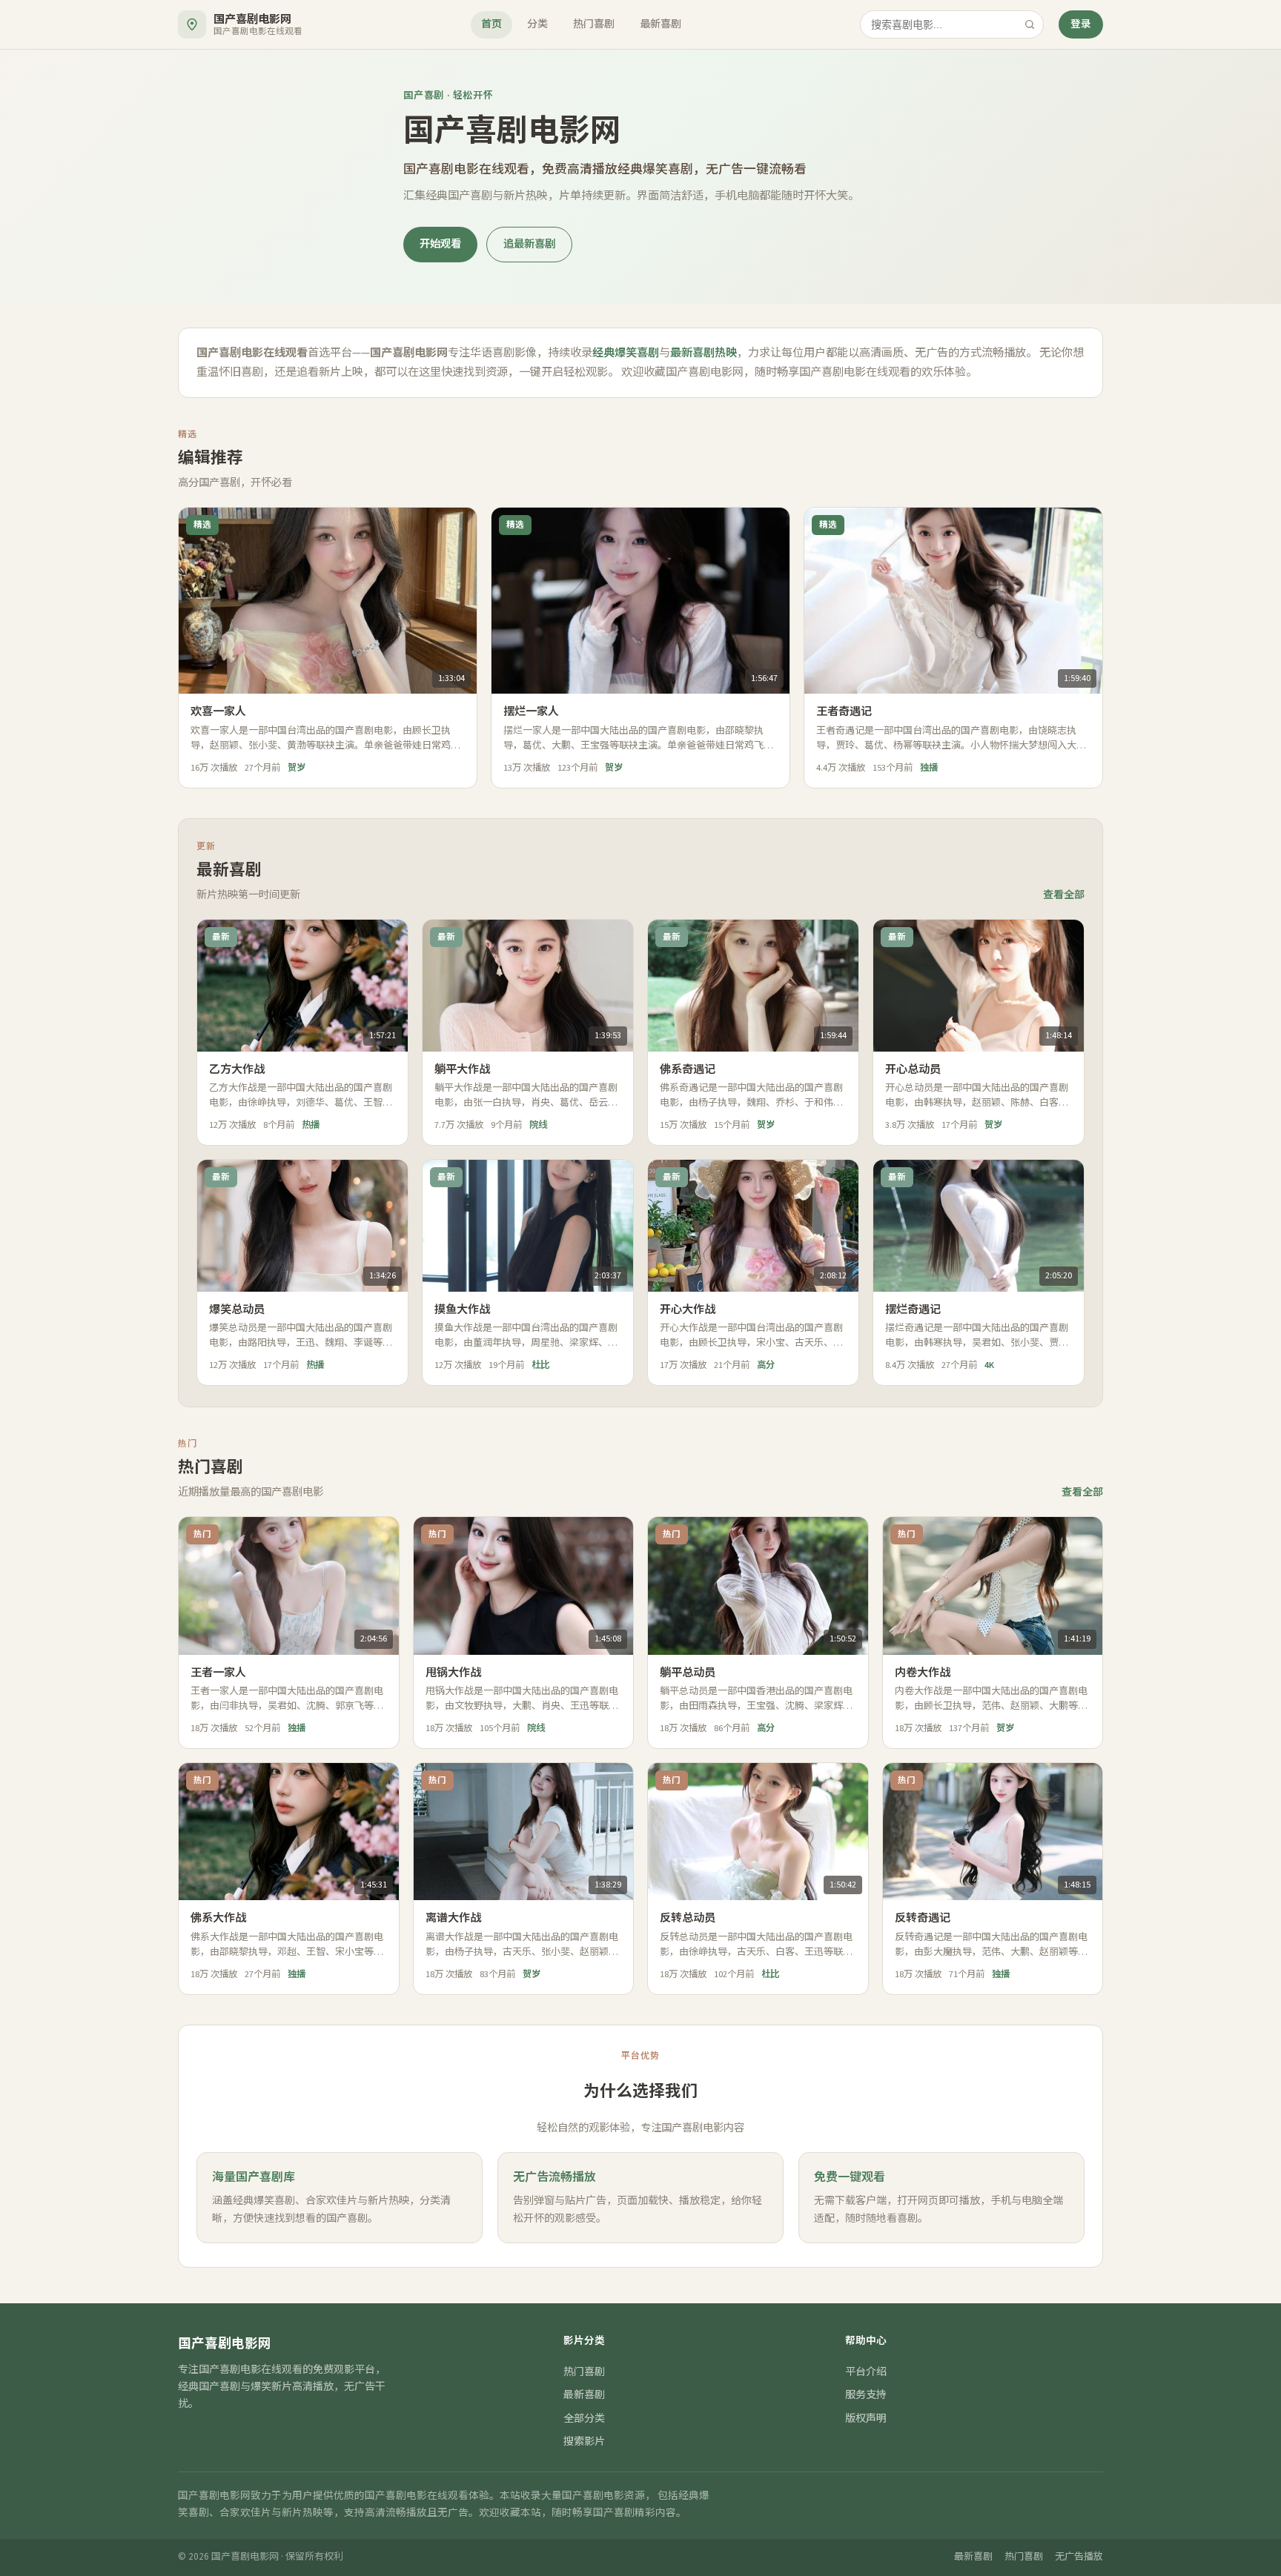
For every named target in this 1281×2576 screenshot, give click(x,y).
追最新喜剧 (529, 244)
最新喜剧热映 (704, 353)
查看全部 (1064, 895)
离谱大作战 (453, 1918)
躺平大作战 (462, 1069)
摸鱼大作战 (462, 1309)
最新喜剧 (661, 24)
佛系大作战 (218, 1918)
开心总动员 (913, 1069)
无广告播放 (1079, 2557)
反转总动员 (688, 1918)
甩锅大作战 (453, 1673)
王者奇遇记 (844, 711)
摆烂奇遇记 (913, 1309)
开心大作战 (688, 1309)
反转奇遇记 (923, 1918)
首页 (491, 24)
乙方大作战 (237, 1069)
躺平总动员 (688, 1673)
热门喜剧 (594, 24)
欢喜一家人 (218, 711)
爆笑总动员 (237, 1309)
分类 (537, 24)
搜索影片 (584, 2442)
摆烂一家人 (531, 711)
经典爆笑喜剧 (626, 353)
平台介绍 (866, 2372)
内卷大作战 (923, 1673)
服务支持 (866, 2395)
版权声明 (866, 2419)
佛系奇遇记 (688, 1069)
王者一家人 (218, 1673)
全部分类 (584, 2419)
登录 (1081, 24)
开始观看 (440, 244)
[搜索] (1030, 24)
